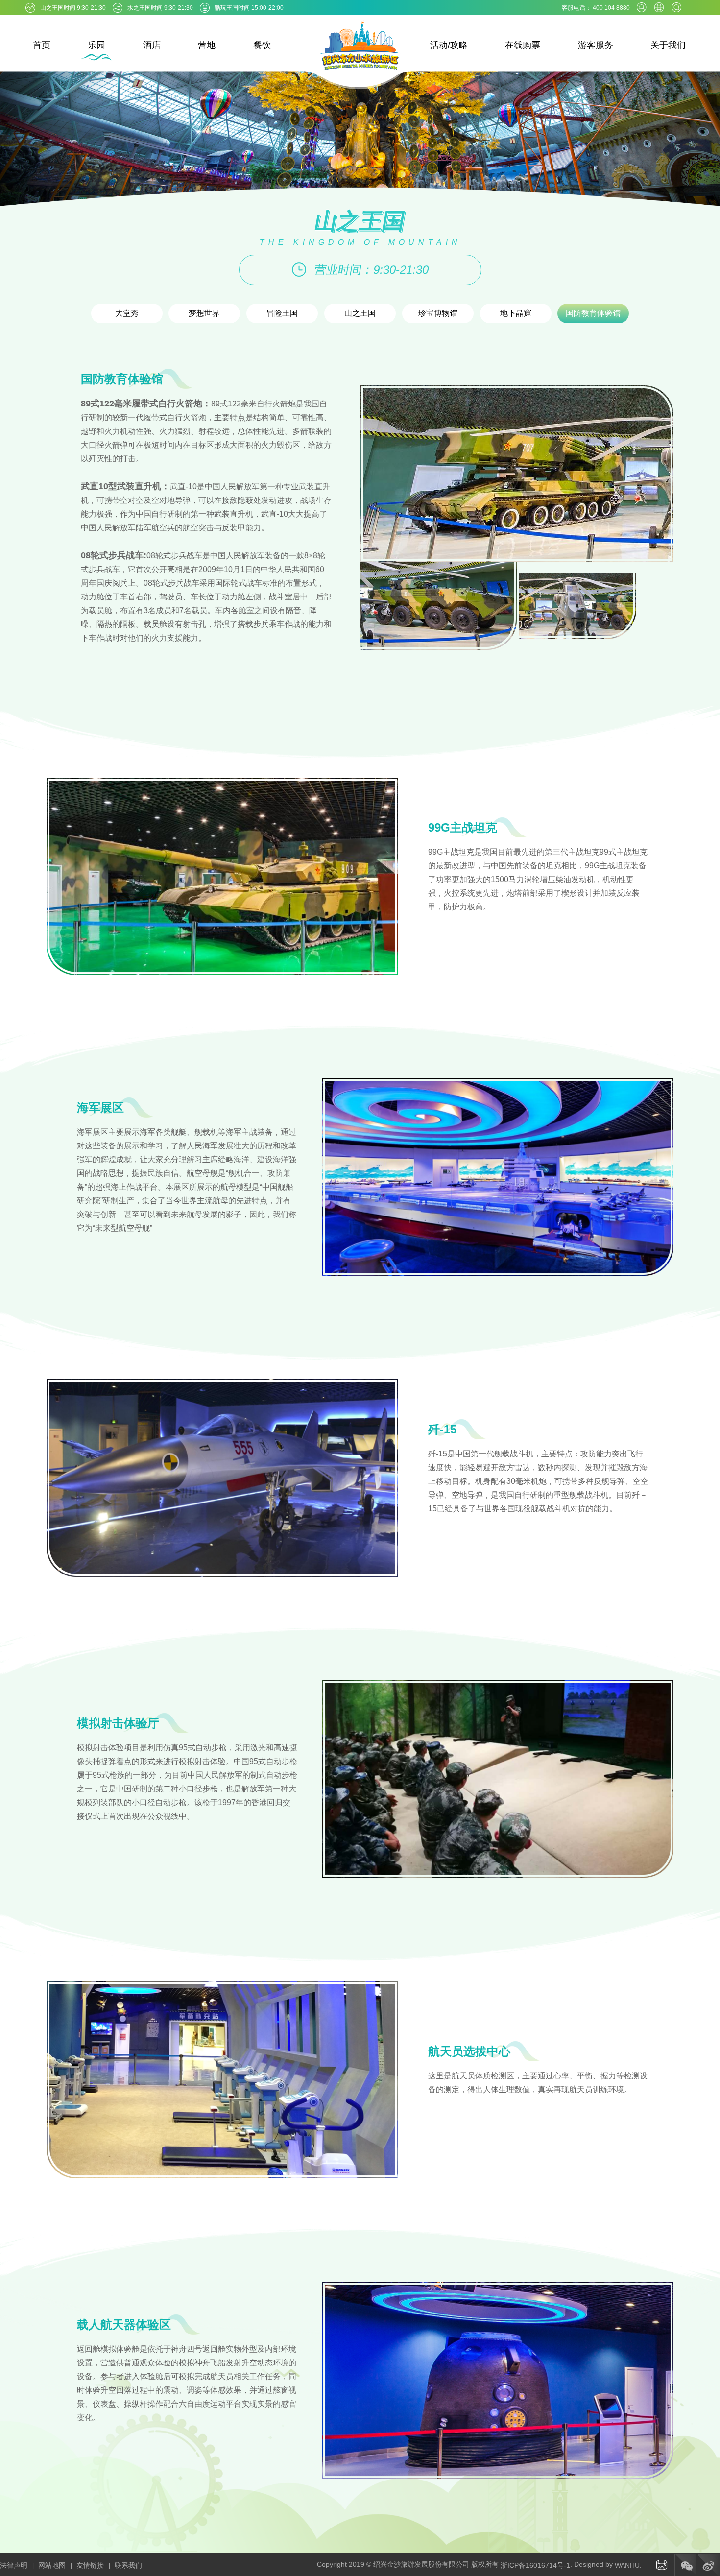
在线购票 (523, 45)
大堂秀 (127, 313)
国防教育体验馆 (593, 313)
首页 (42, 45)
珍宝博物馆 (438, 313)
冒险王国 (282, 313)
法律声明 (14, 2565)
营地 (207, 45)
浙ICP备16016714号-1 (535, 2565)
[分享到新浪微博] (709, 2565)
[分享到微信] (685, 2565)
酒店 (152, 45)
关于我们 (668, 45)
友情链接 (90, 2565)
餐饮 (262, 45)
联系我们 (128, 2565)
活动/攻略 (449, 45)
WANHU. (628, 2565)
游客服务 (596, 45)
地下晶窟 (516, 313)
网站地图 (52, 2565)
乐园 (96, 45)
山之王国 (360, 313)
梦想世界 (204, 313)
